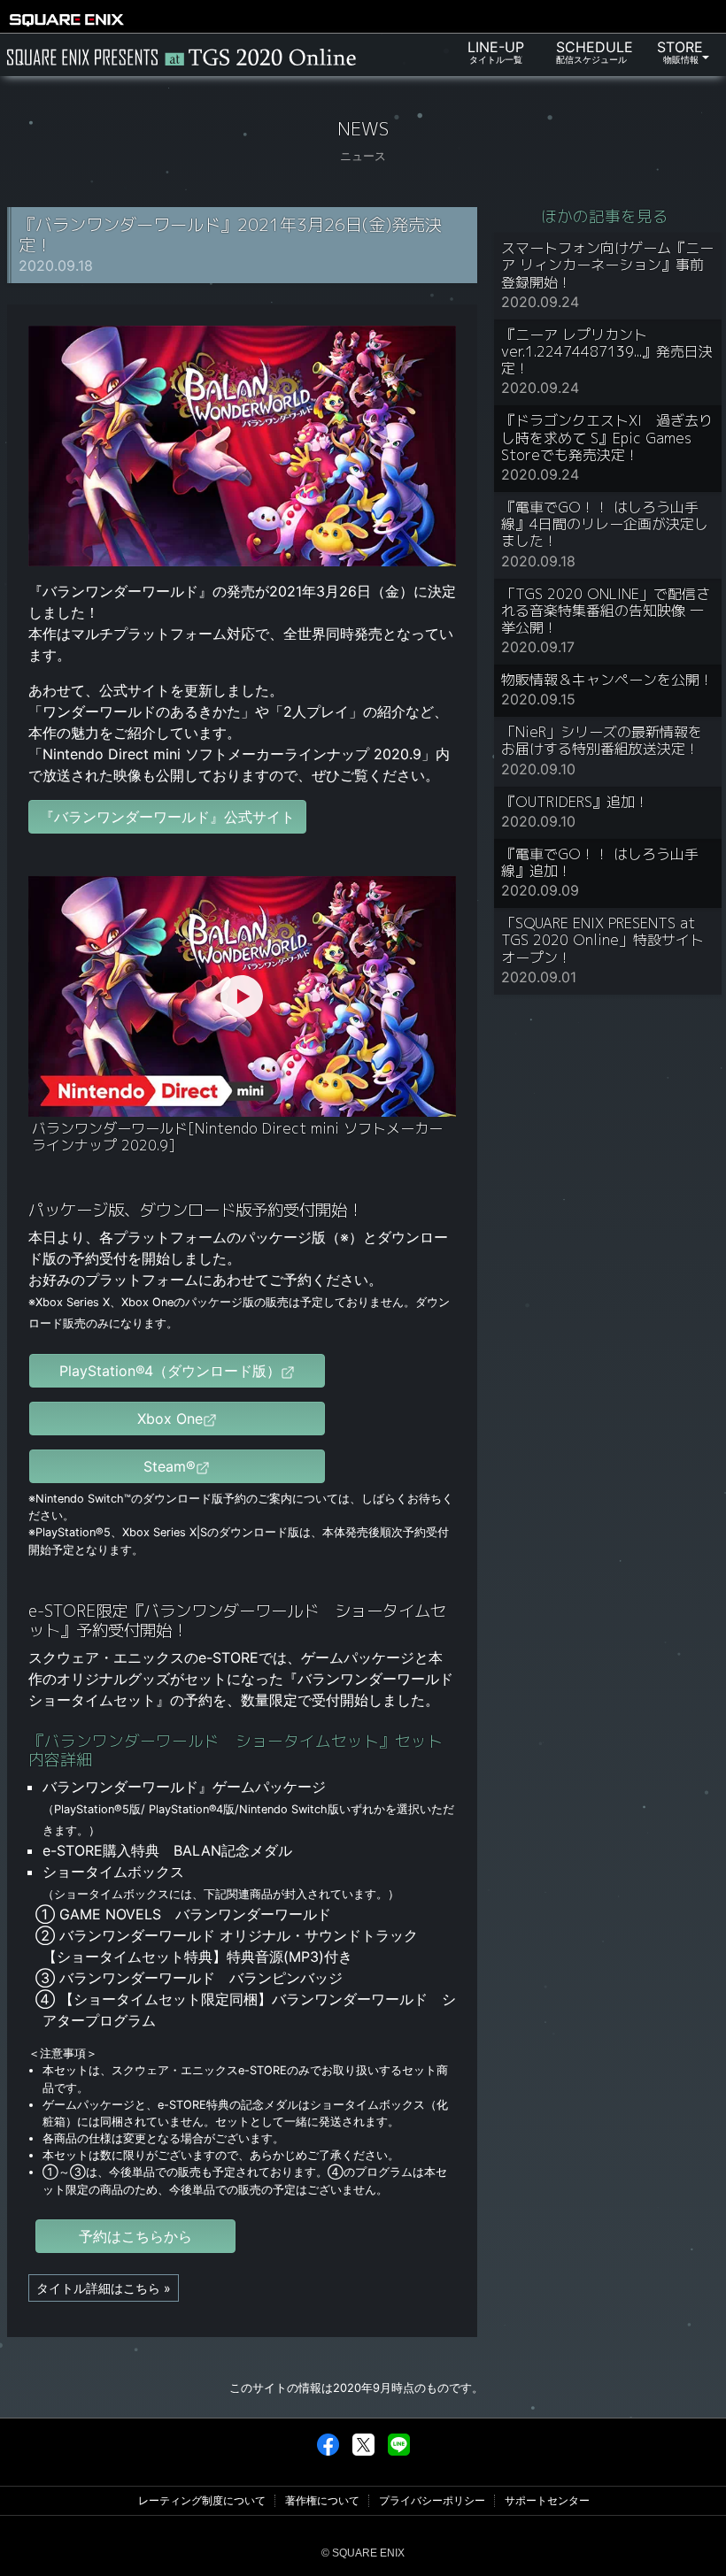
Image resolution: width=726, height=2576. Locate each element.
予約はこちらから (135, 2236)
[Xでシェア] (363, 2444)
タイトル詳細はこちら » (104, 2288)
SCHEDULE (595, 51)
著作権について (322, 2501)
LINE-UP (496, 51)
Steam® (170, 1466)
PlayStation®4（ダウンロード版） (170, 1371)
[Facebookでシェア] (328, 2444)
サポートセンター (547, 2501)
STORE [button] (678, 51)
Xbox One (170, 1419)
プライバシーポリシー (432, 2501)
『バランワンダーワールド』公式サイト (167, 817)
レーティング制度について (202, 2501)
